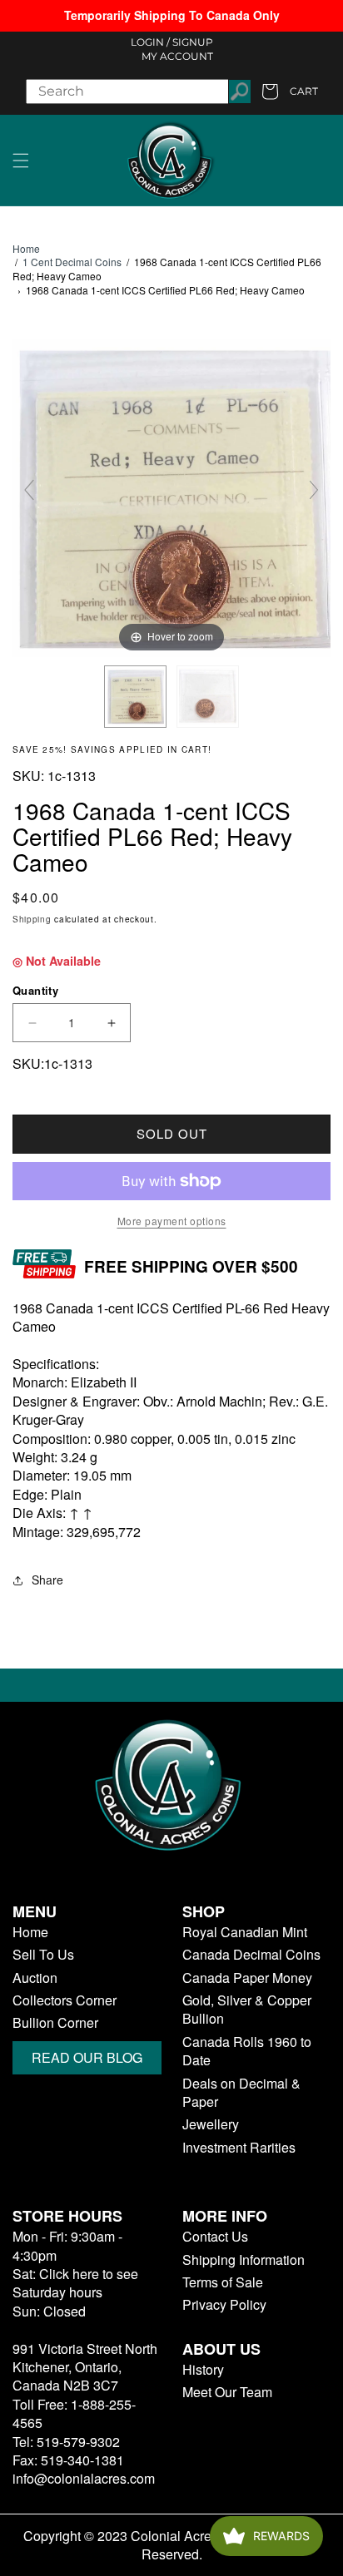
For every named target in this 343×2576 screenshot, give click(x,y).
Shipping (32, 919)
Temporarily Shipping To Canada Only (172, 15)
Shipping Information (244, 2260)
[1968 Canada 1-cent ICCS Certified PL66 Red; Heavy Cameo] (135, 697)
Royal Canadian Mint (245, 1932)
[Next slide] (314, 490)
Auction (35, 1978)
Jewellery (211, 2124)
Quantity (35, 990)
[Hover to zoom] (171, 496)
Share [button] (47, 1580)
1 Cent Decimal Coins (72, 262)
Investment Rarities (239, 2148)
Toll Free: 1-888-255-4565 (74, 2413)
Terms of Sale (223, 2282)
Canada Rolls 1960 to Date (247, 2051)
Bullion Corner (55, 2023)
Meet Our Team (227, 2392)
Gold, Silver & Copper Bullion (247, 2010)
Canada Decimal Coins (251, 1955)
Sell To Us (43, 1955)
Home (26, 249)
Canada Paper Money (247, 1978)
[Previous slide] (29, 490)
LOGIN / (150, 42)
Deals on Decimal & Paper (241, 2093)
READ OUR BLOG (87, 2057)
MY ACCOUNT (177, 56)
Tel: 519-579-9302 (66, 2442)
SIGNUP (193, 42)
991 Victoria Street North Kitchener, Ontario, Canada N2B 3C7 (85, 2367)
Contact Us (215, 2237)
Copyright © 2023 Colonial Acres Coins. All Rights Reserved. (172, 2545)
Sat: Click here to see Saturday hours (75, 2283)
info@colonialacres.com (84, 2478)
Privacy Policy (224, 2305)
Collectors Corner (65, 2000)
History (203, 2370)
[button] (21, 161)
